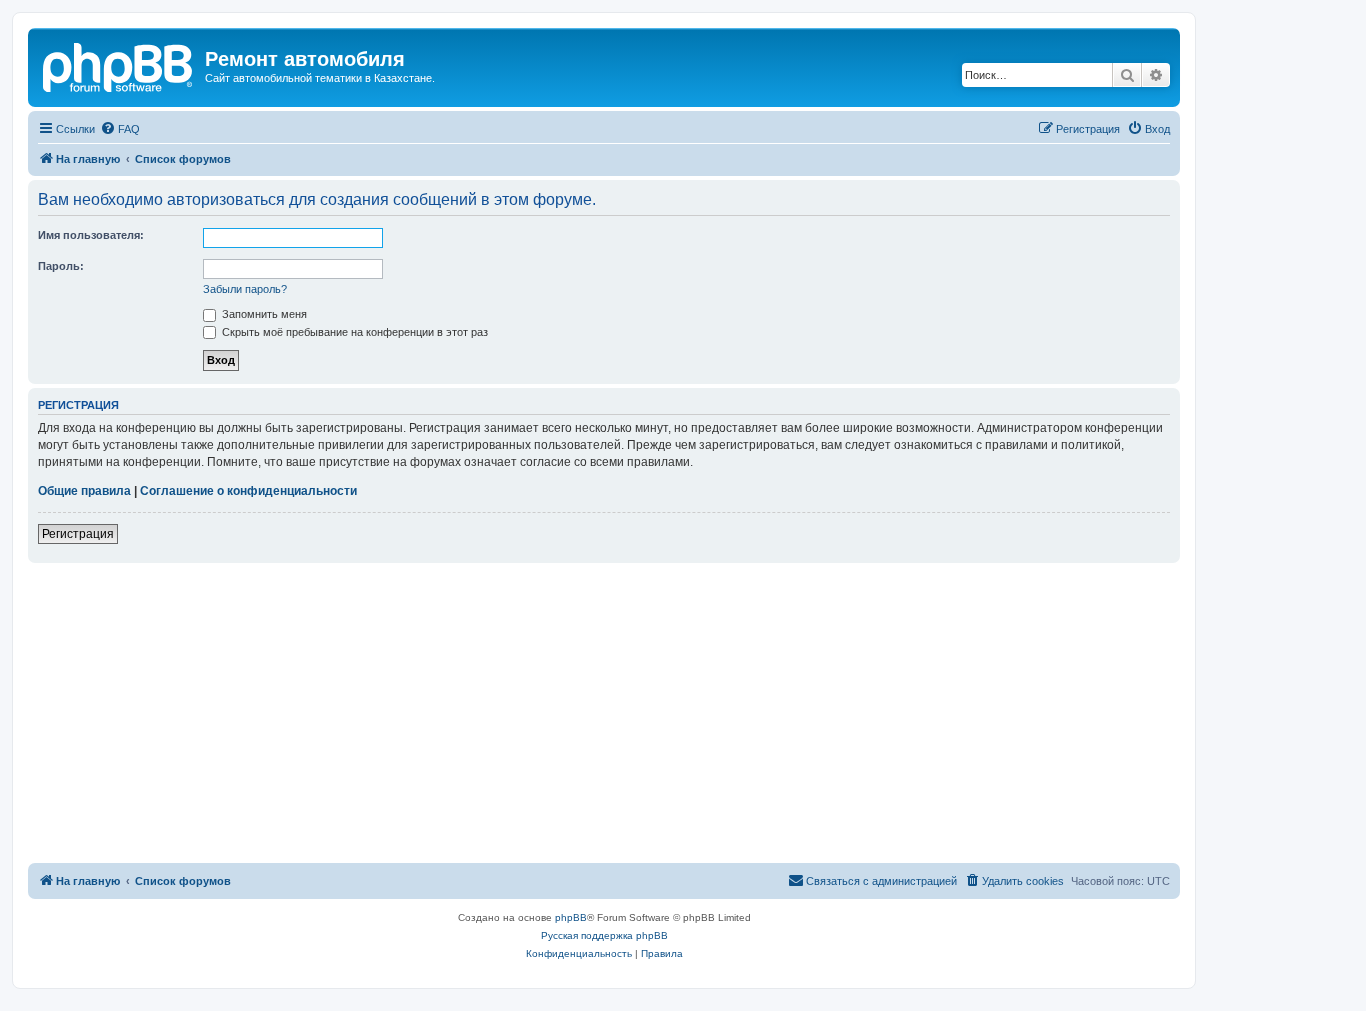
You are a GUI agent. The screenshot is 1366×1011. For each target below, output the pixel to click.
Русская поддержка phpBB (604, 935)
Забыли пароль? (245, 289)
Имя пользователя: (91, 235)
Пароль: (61, 266)
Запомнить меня (263, 314)
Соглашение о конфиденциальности (248, 491)
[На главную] (119, 65)
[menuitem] (120, 129)
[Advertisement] (604, 713)
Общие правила (84, 491)
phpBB (571, 917)
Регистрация (78, 534)
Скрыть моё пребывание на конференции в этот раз (353, 332)
